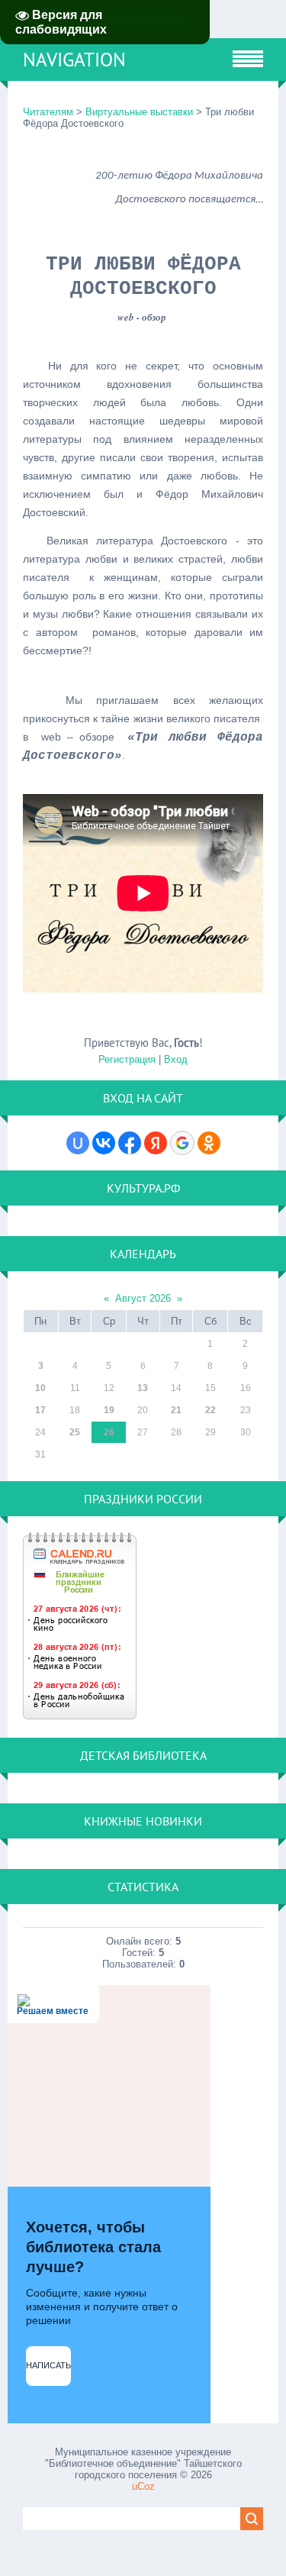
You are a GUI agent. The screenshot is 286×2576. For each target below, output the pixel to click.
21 (176, 1410)
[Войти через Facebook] (130, 1143)
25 (75, 1432)
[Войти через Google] (182, 1143)
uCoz (143, 2486)
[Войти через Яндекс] (156, 1143)
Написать (48, 2365)
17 (40, 1410)
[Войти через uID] (78, 1143)
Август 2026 (143, 1298)
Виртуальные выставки (139, 112)
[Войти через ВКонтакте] (104, 1143)
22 (210, 1410)
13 (143, 1388)
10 (40, 1388)
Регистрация (127, 1059)
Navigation (74, 60)
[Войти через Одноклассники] (209, 1143)
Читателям (50, 112)
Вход (176, 1059)
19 (109, 1410)
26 (109, 1432)
